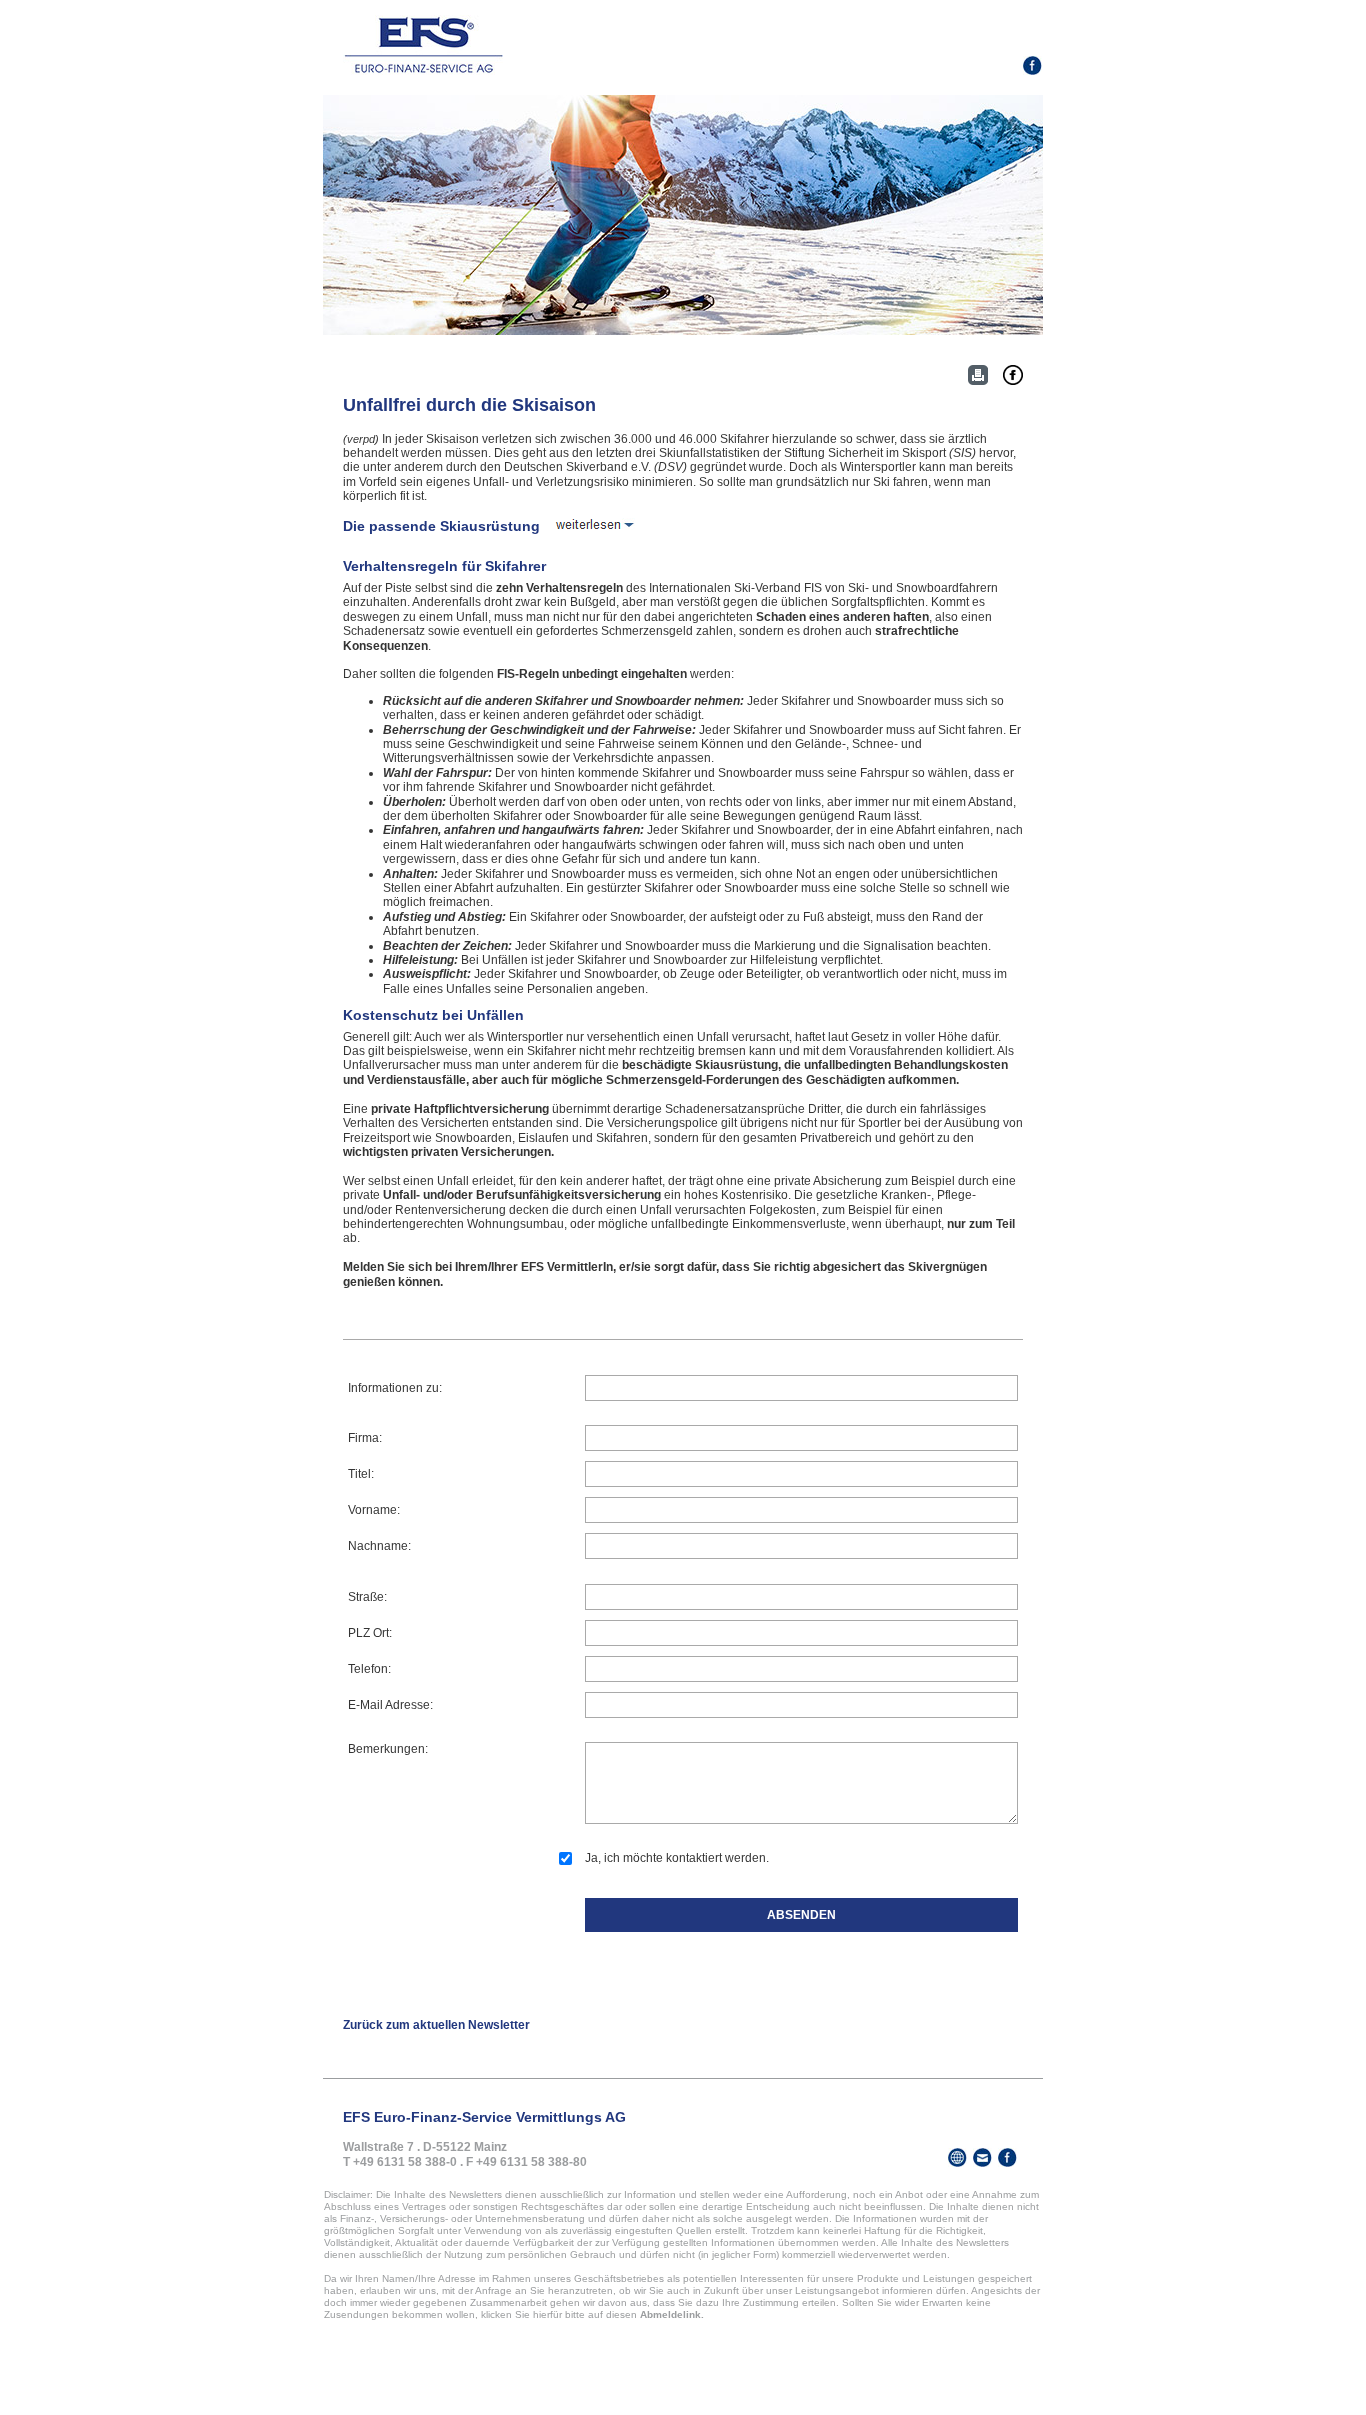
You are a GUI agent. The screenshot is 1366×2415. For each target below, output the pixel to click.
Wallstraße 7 (378, 2147)
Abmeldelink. (672, 2314)
